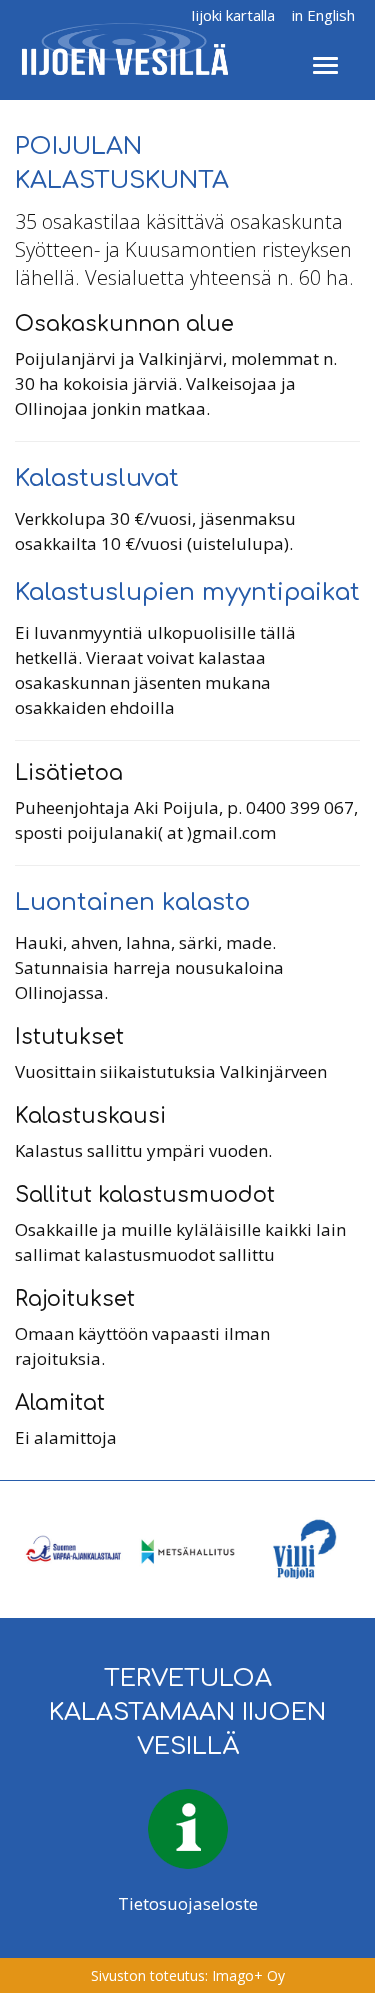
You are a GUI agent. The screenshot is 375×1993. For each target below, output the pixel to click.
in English (323, 15)
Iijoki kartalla (233, 15)
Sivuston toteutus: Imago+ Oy (188, 1975)
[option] (72, 1549)
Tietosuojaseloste (188, 1903)
